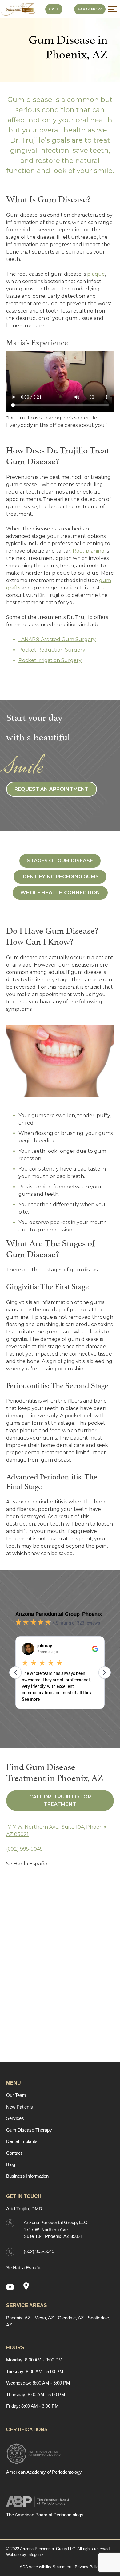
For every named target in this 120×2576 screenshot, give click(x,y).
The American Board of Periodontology (45, 2515)
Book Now (90, 9)
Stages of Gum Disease (60, 861)
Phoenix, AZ (18, 2318)
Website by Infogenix (25, 2555)
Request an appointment (52, 789)
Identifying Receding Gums (60, 877)
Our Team (16, 2095)
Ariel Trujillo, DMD (24, 2209)
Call (54, 9)
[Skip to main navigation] (112, 9)
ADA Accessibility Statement (45, 2567)
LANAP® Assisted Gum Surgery (57, 639)
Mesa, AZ (44, 2318)
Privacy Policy (88, 2567)
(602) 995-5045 (24, 1849)
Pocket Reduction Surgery (52, 650)
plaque (96, 274)
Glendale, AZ (71, 2318)
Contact (14, 2153)
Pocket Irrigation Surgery (50, 660)
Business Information (27, 2176)
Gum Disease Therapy (29, 2130)
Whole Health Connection (60, 893)
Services (15, 2118)
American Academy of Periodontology (44, 2472)
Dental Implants (22, 2141)
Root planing (89, 551)
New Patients (20, 2107)
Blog (11, 2164)
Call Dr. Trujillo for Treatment (60, 1800)
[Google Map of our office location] (28, 2286)
